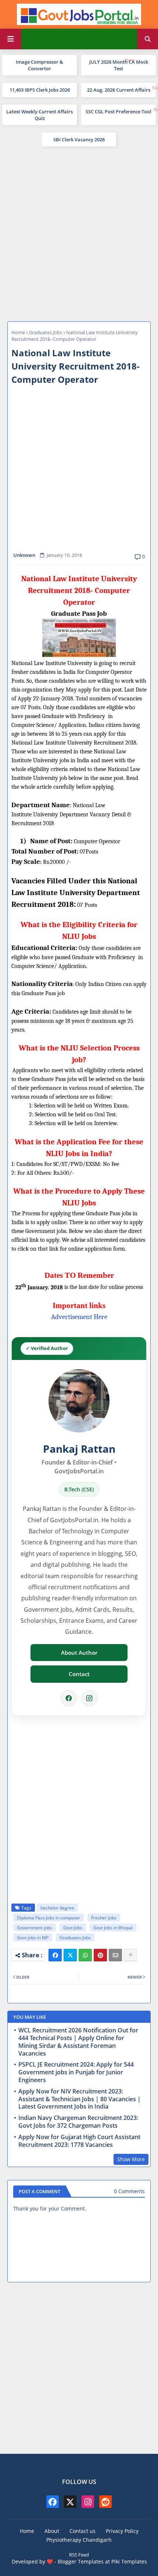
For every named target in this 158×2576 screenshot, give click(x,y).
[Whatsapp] (85, 1955)
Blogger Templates (81, 2561)
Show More (131, 2159)
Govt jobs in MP (33, 1938)
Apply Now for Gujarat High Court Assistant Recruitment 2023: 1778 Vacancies (79, 2141)
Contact (79, 1674)
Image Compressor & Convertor (39, 65)
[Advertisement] (79, 233)
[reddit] (105, 2502)
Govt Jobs (73, 1928)
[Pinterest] (100, 1955)
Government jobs (35, 1928)
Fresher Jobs (104, 1918)
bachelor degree (57, 1908)
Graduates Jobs (46, 332)
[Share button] (130, 1955)
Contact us (82, 2531)
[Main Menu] (11, 39)
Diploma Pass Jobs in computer (49, 1918)
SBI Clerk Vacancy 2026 (79, 139)
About (52, 2531)
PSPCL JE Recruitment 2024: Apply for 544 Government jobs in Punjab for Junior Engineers (76, 2072)
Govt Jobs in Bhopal (113, 1928)
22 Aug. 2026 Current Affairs (119, 90)
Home (18, 332)
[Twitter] (70, 1955)
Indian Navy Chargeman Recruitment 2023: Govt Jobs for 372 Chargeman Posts (78, 2122)
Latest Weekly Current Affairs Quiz (39, 115)
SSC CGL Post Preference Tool (118, 112)
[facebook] (53, 2502)
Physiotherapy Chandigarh (79, 2540)
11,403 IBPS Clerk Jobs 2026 (40, 90)
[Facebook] (69, 1698)
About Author (79, 1653)
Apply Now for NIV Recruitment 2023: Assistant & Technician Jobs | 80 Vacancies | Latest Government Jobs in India (80, 2099)
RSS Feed (79, 2555)
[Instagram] (89, 1698)
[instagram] (88, 2502)
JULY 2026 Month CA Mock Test (119, 65)
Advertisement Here (79, 1317)
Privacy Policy (122, 2531)
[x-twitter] (70, 2502)
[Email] (115, 1955)
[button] (148, 39)
